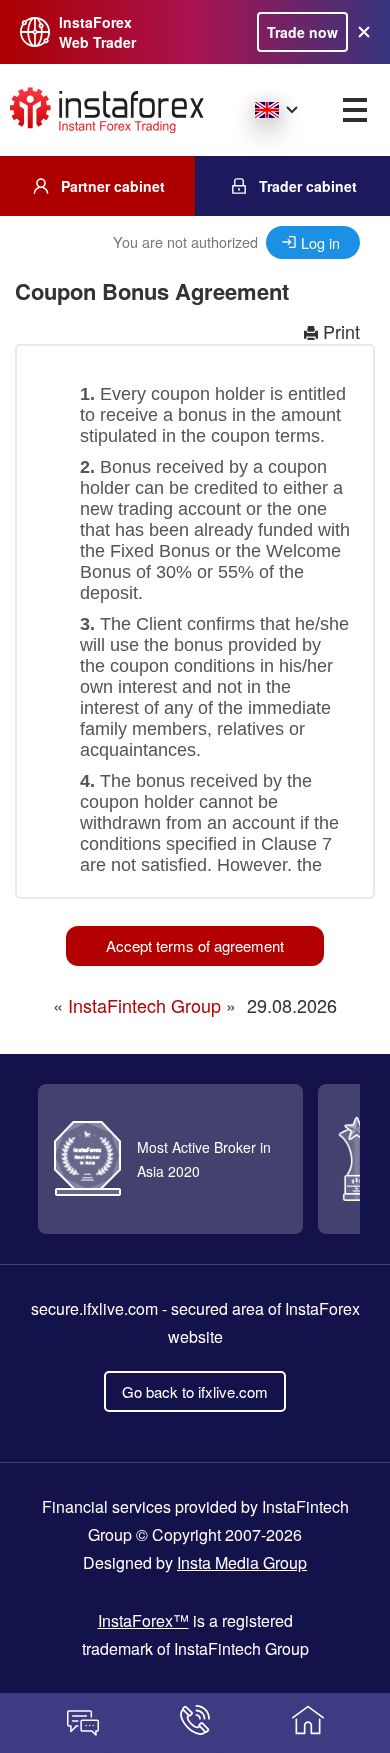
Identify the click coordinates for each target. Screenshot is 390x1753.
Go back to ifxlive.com (195, 1391)
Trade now (302, 32)
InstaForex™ (143, 1620)
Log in (320, 242)
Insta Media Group (242, 1562)
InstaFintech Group (144, 1005)
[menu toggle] (355, 110)
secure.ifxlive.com (94, 1308)
